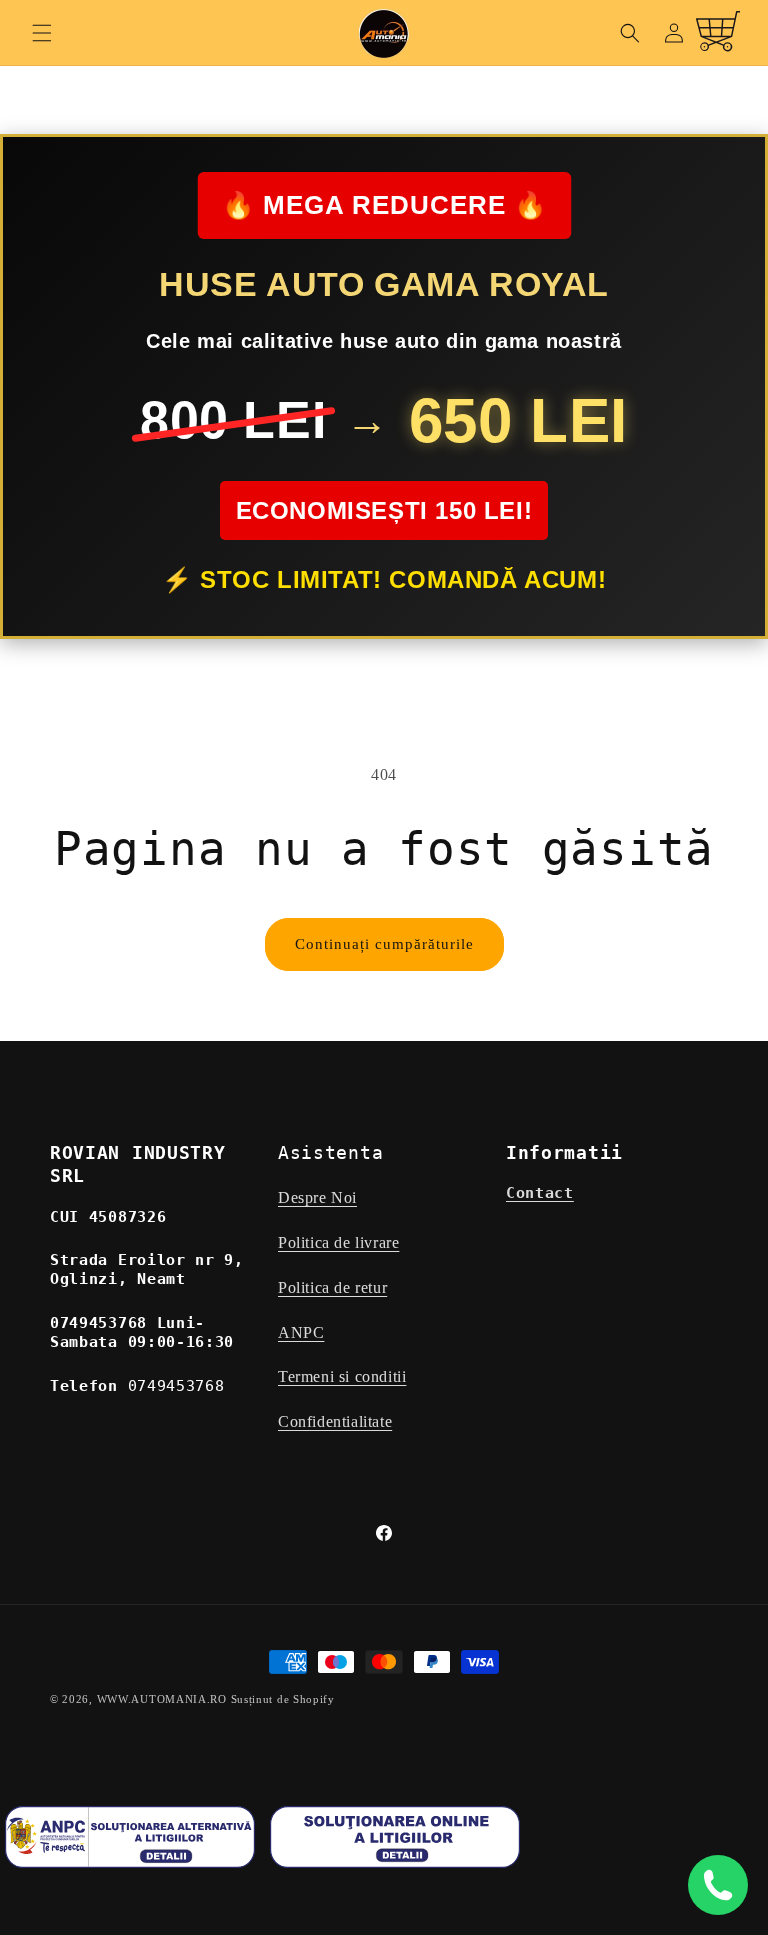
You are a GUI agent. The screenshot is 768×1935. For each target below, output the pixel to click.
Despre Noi (317, 1197)
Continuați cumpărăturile (384, 944)
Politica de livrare (338, 1242)
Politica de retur (332, 1287)
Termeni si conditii (342, 1376)
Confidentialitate (335, 1421)
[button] (42, 33)
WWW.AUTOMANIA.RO (162, 1699)
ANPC (301, 1332)
